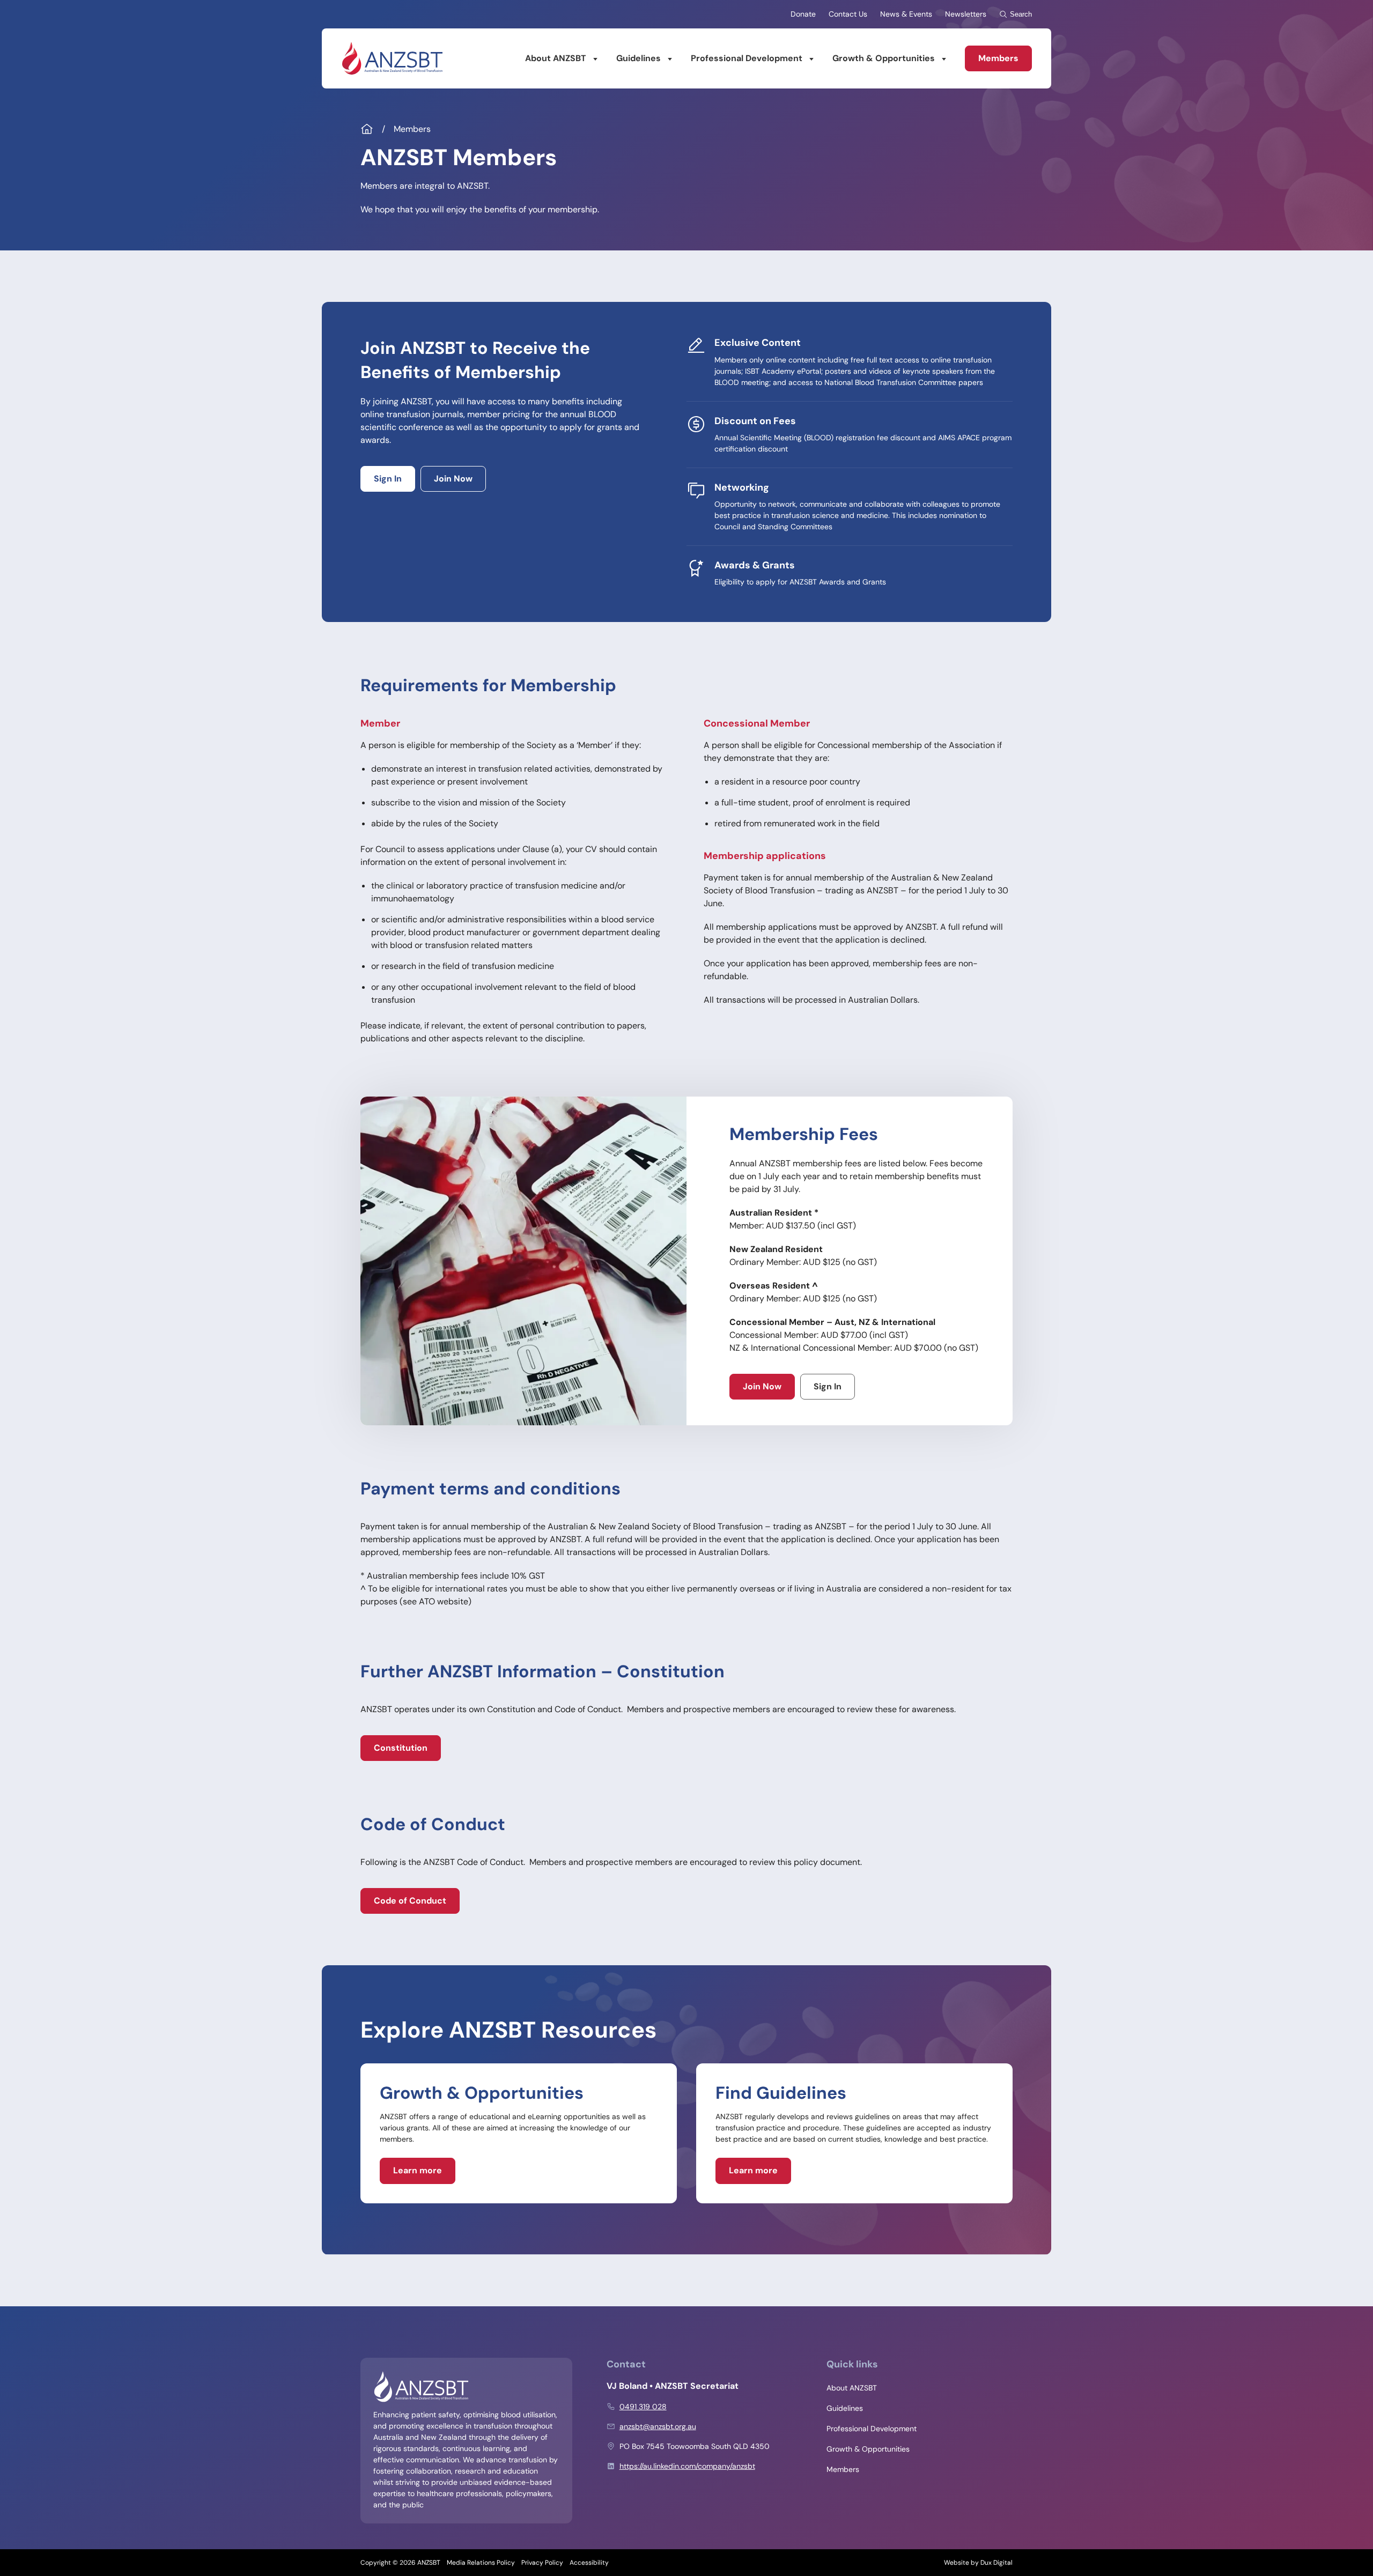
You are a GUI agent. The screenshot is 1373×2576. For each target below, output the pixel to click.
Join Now (453, 479)
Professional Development (747, 58)
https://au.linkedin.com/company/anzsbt (687, 2466)
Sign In (388, 479)
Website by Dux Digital (978, 2563)
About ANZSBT (556, 58)
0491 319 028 (643, 2407)
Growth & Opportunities (884, 58)
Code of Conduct (410, 1901)
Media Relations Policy (481, 2563)
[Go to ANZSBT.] (367, 129)
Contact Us (848, 14)
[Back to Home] (392, 58)
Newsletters (966, 14)
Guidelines (638, 58)
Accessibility (589, 2563)
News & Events (906, 14)
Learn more (418, 2170)
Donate (803, 14)
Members (998, 58)
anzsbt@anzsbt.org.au (658, 2426)
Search (1021, 14)
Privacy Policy (542, 2563)
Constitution (401, 1748)
